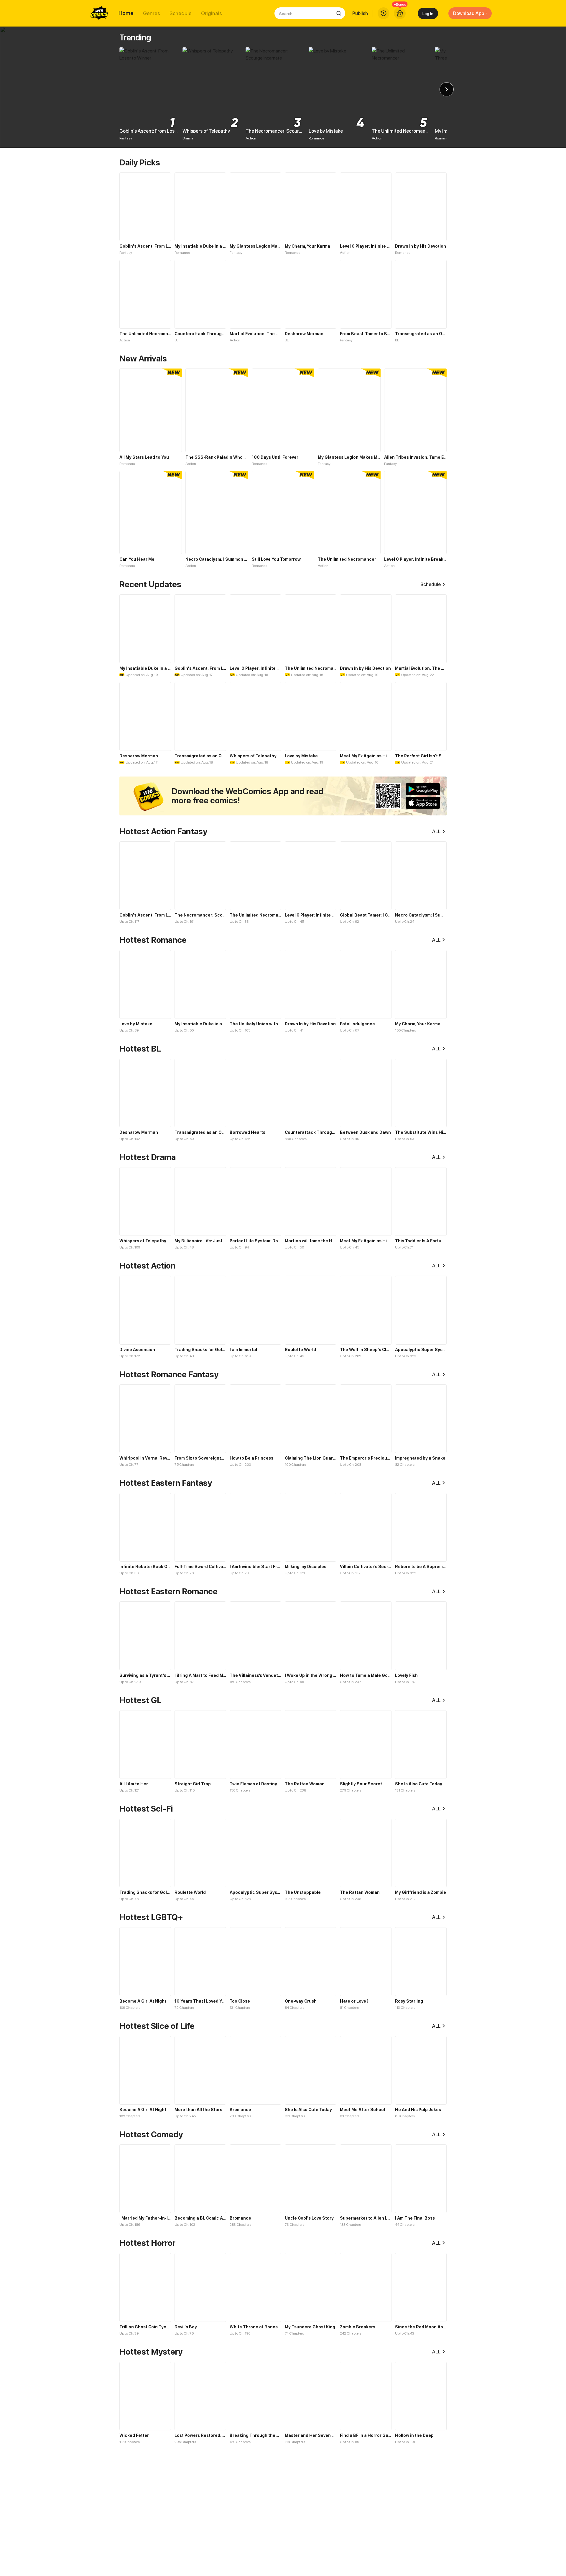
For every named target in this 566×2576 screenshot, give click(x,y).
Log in (428, 13)
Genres (152, 13)
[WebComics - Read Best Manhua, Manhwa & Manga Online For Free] (99, 13)
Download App (469, 13)
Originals (212, 13)
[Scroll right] (447, 89)
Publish (360, 13)
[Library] (384, 13)
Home (126, 13)
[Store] (400, 13)
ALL (436, 831)
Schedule (181, 13)
